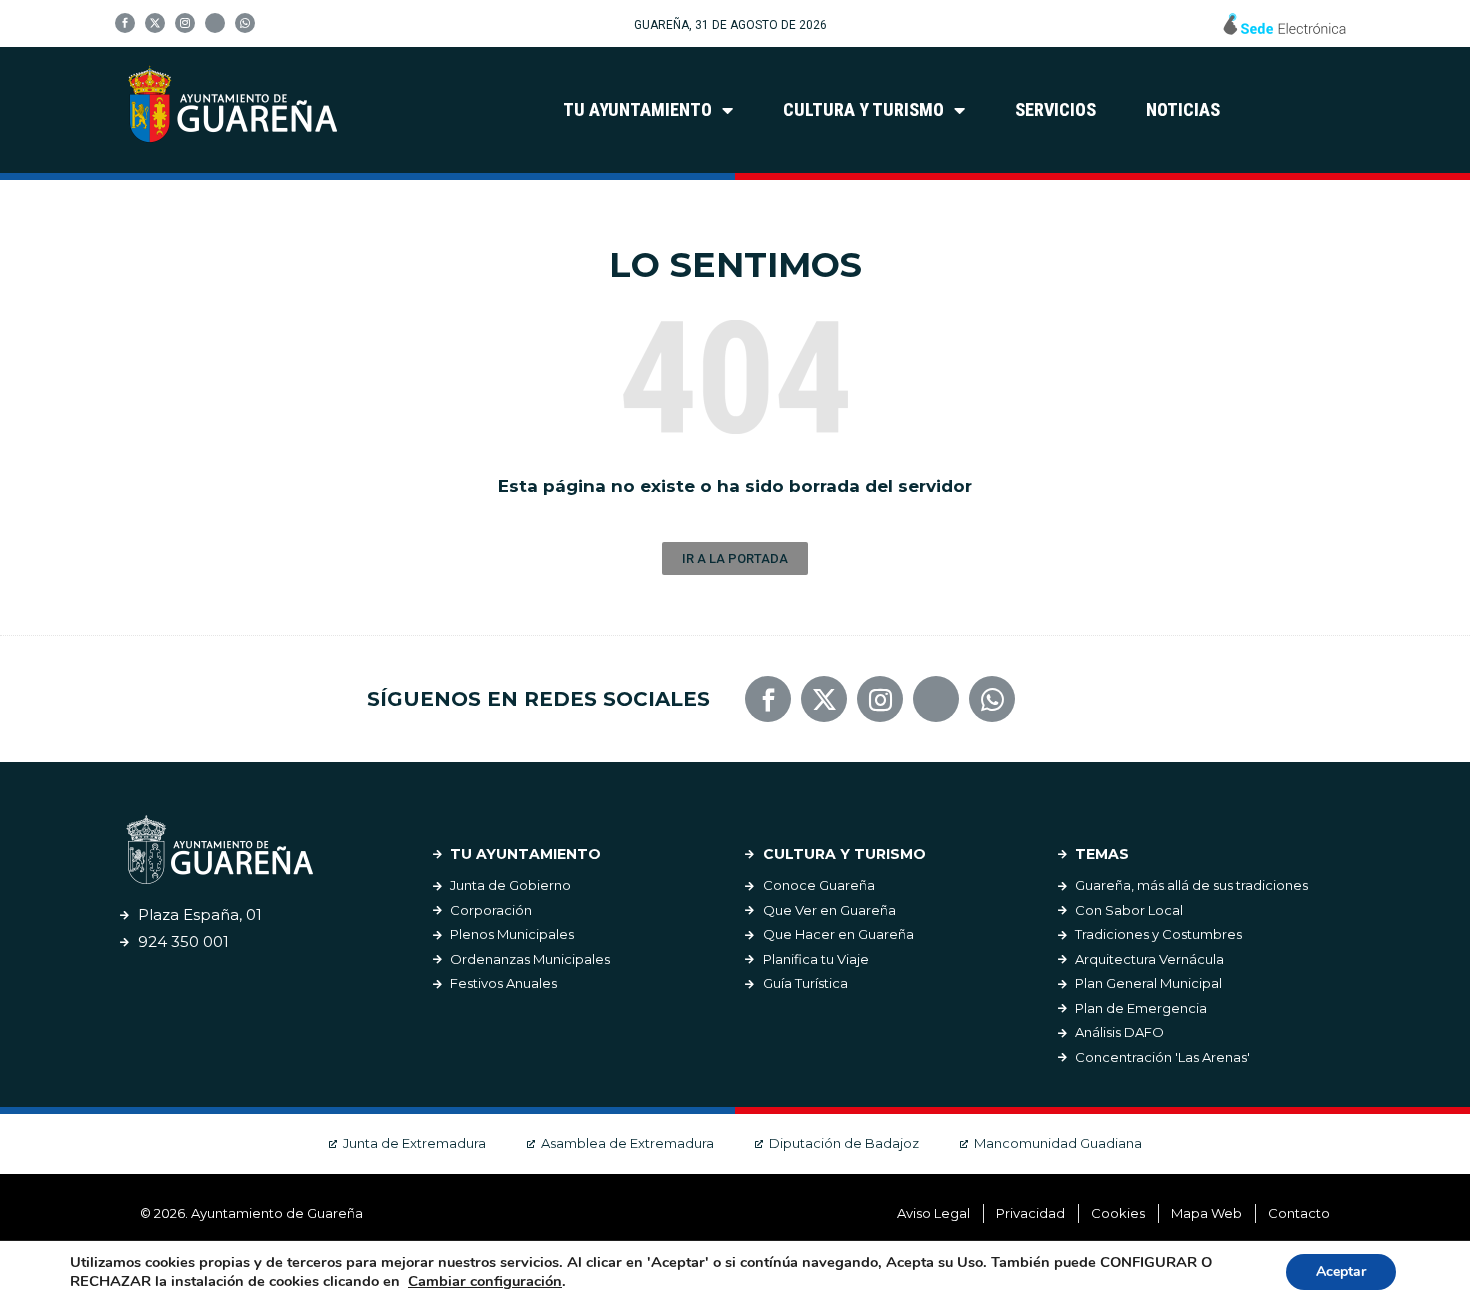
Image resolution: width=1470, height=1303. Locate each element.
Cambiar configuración (485, 1281)
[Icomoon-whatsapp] (245, 23)
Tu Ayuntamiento (637, 109)
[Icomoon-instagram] (185, 23)
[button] (735, 558)
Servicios (1055, 109)
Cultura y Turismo (863, 109)
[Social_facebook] (125, 23)
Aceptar (1341, 1271)
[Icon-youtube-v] (215, 23)
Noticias (1183, 109)
